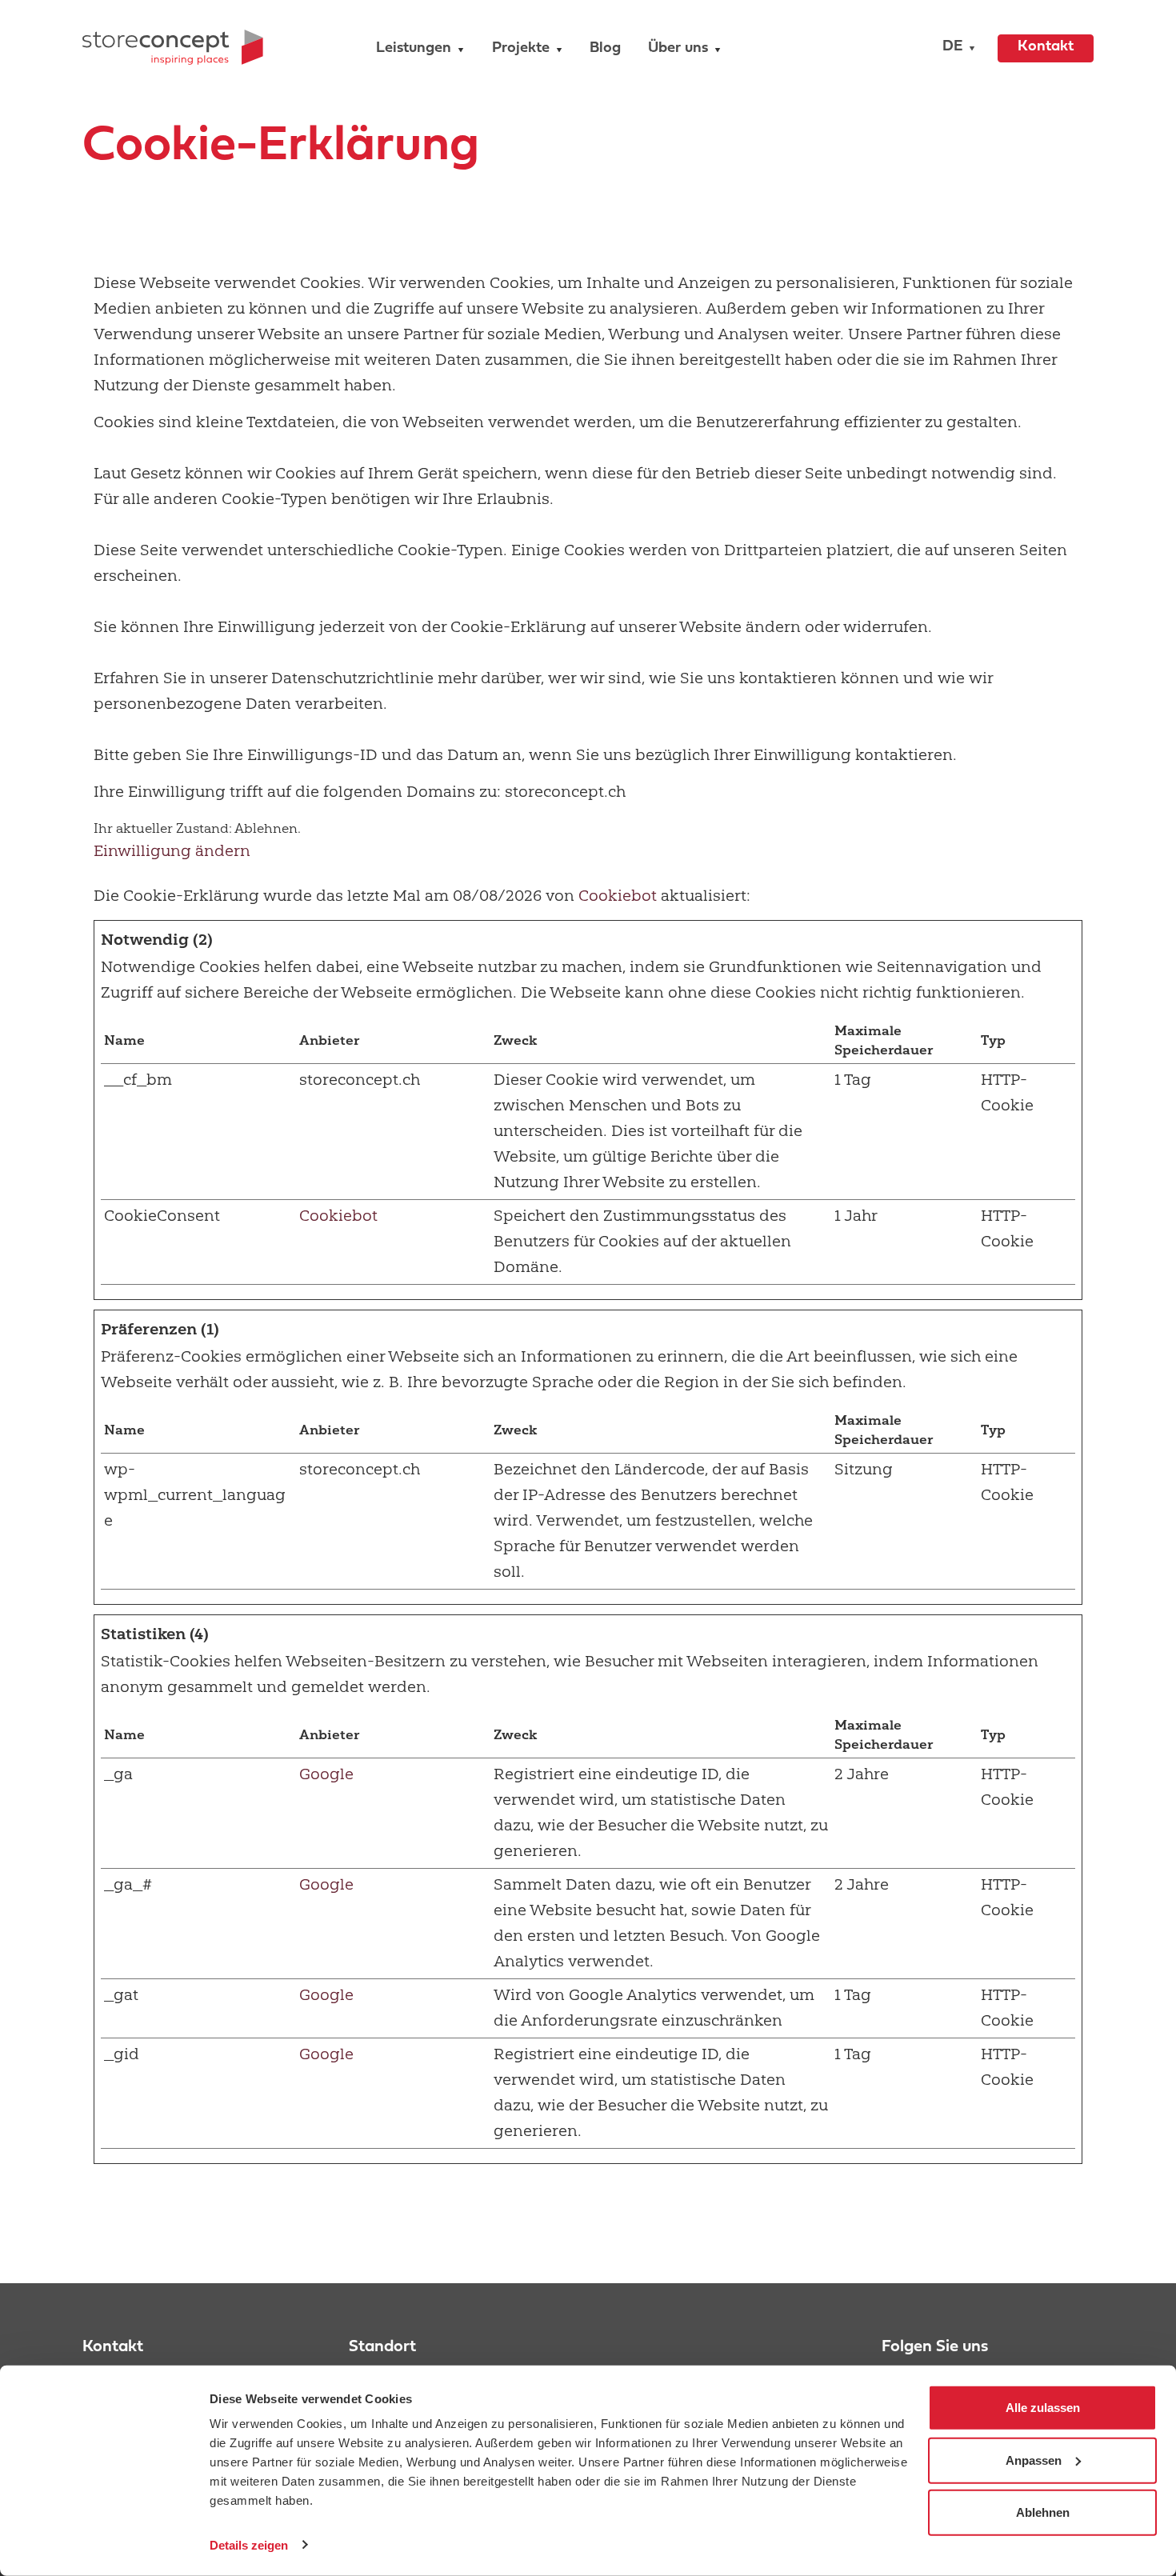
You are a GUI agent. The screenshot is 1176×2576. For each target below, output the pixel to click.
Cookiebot (618, 896)
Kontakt (1046, 47)
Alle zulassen (1043, 2408)
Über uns (678, 48)
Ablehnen (1043, 2512)
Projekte (521, 48)
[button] (955, 48)
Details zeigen (249, 2544)
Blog (605, 48)
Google (326, 1774)
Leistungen (414, 48)
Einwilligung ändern (172, 851)
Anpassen (1034, 2460)
